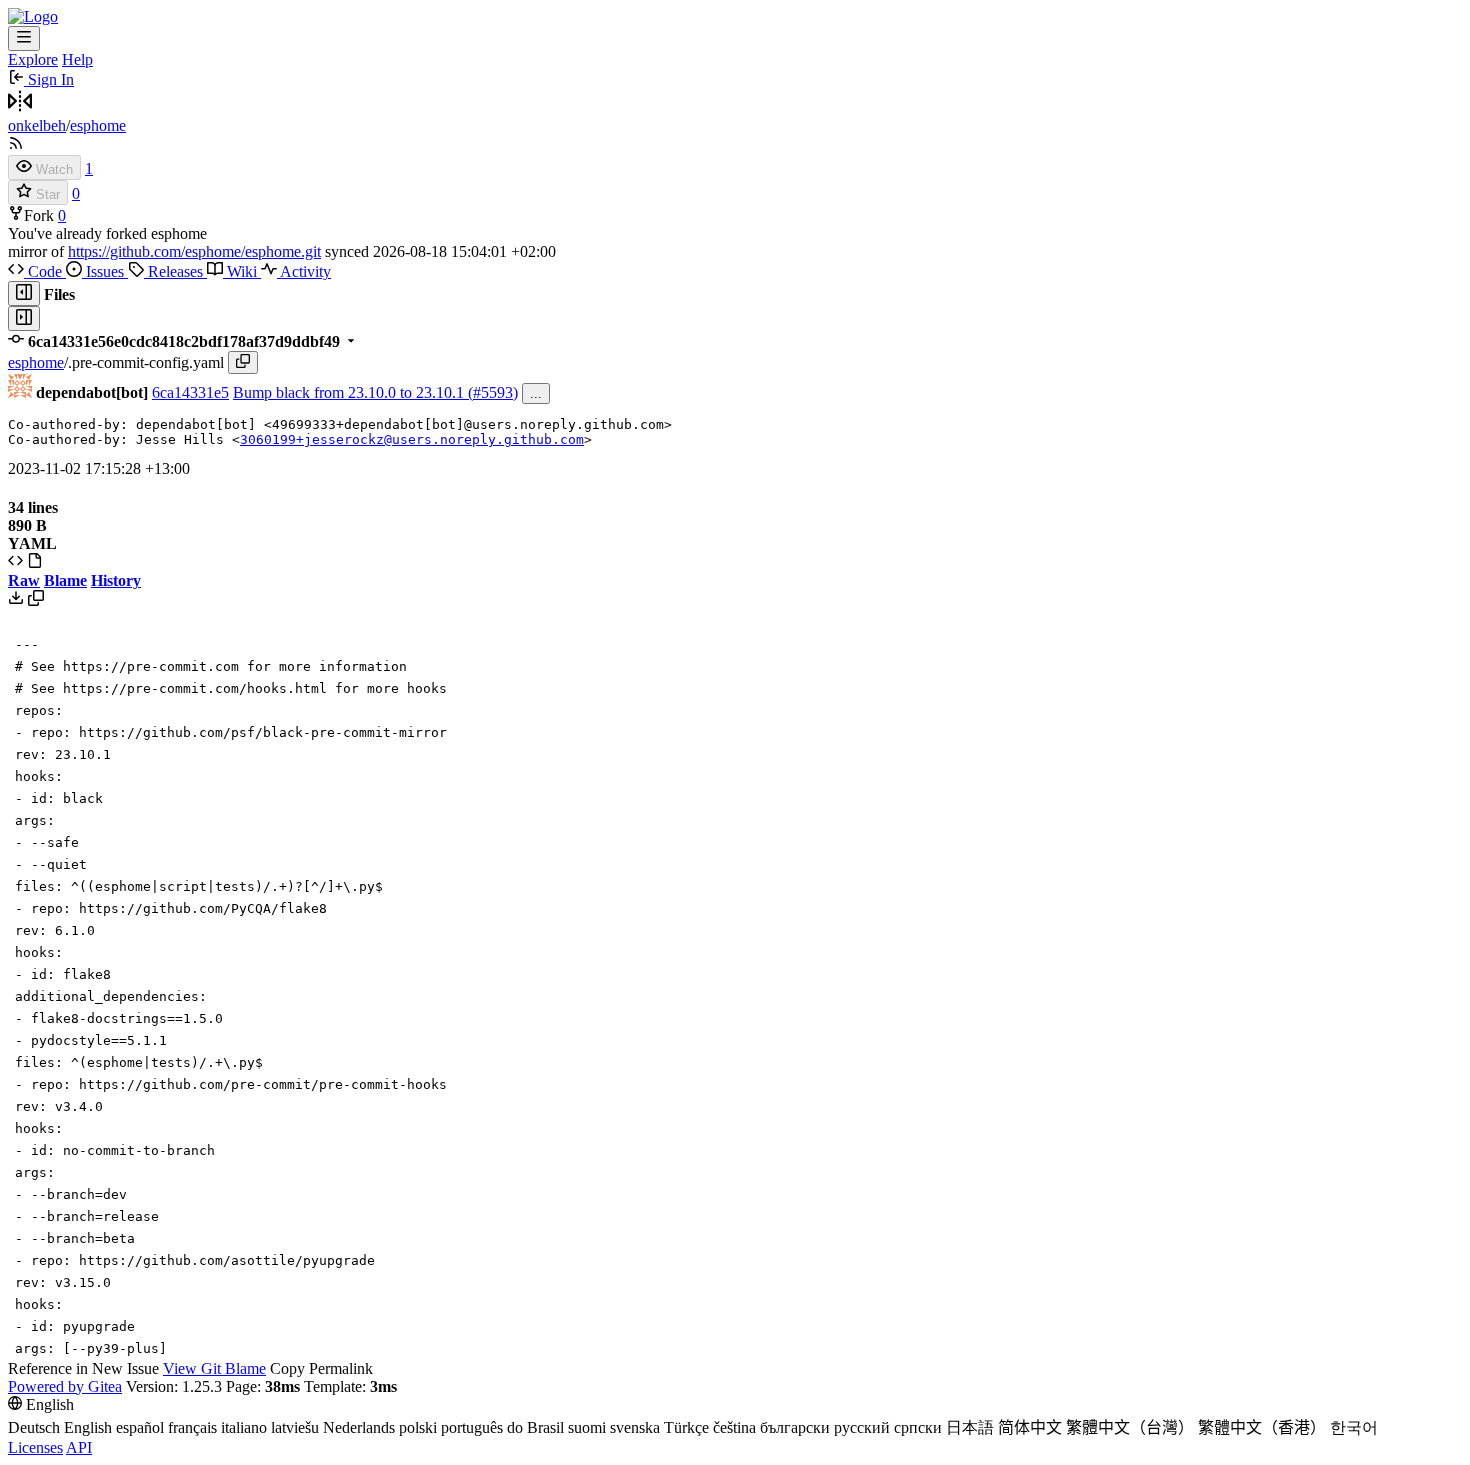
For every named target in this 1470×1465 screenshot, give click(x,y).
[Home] (33, 16)
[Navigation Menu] (24, 38)
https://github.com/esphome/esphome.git (194, 251)
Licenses (35, 1447)
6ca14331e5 (190, 392)
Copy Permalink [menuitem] (321, 1368)
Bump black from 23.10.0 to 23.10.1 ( (353, 392)
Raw (24, 580)
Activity (304, 271)
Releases (175, 271)
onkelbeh (37, 125)
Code (45, 271)
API (79, 1447)
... (536, 393)
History (116, 580)
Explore (33, 59)
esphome (98, 125)
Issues (105, 271)
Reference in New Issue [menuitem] (83, 1368)
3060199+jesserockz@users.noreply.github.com (412, 439)
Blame (65, 580)
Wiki (242, 271)
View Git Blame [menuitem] (214, 1368)
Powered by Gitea (65, 1386)
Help (77, 59)
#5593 (493, 392)
